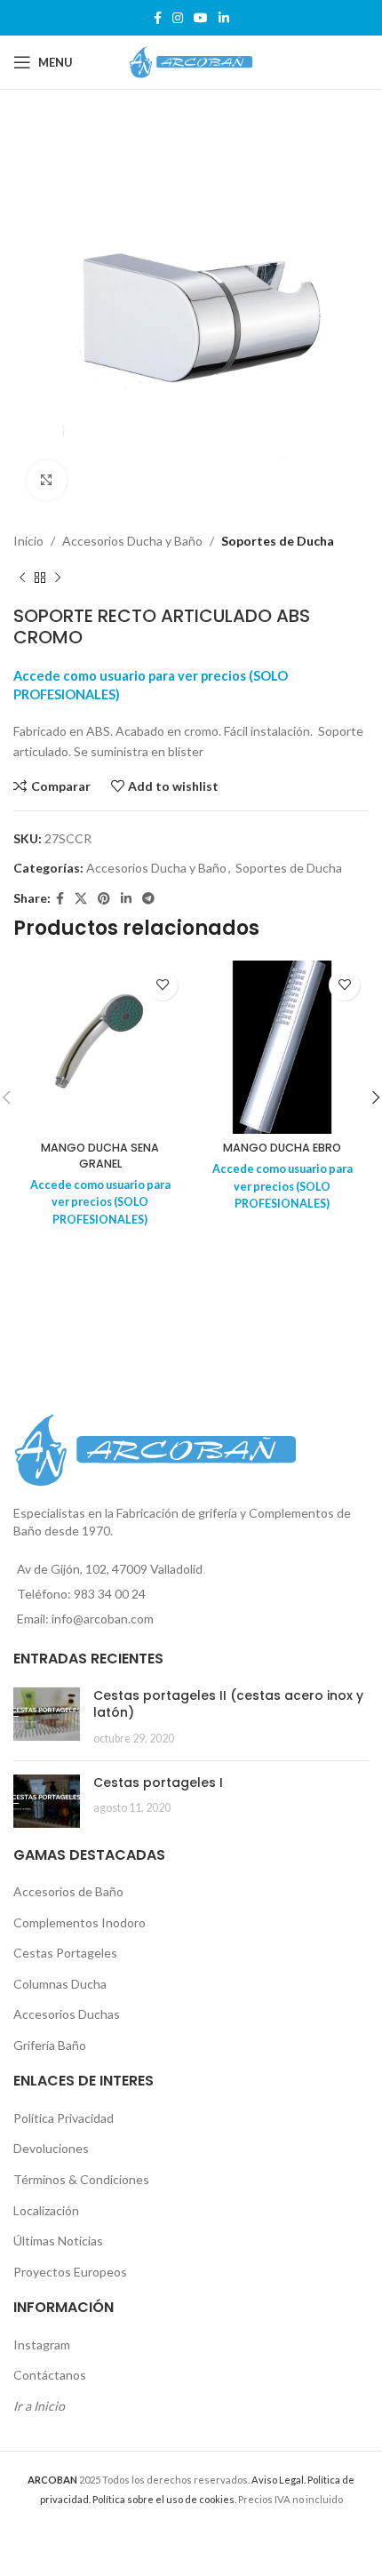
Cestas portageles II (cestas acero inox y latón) (228, 1704)
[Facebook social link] (158, 18)
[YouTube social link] (201, 18)
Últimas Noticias (58, 2241)
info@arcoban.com (103, 1619)
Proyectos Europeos (70, 2272)
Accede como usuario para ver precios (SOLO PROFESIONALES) (100, 1202)
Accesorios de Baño (68, 1891)
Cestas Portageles (65, 1953)
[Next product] (58, 578)
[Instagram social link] (178, 18)
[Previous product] (22, 578)
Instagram (42, 2345)
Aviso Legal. (279, 2480)
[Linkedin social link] (224, 18)
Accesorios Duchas (67, 2014)
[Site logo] (191, 61)
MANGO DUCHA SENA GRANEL (100, 1156)
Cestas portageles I (158, 1782)
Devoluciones (51, 2148)
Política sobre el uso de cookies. (164, 2499)
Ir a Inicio (39, 2406)
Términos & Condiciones (81, 2179)
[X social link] (81, 899)
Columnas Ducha (60, 1984)
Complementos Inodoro (80, 1922)
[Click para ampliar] (47, 480)
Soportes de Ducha (278, 541)
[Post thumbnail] (47, 1717)
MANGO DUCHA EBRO (282, 1148)
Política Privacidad (64, 2118)
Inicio (28, 541)
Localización (46, 2210)
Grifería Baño (50, 2045)
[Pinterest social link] (104, 899)
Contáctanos (50, 2375)
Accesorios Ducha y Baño (132, 541)
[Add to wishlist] (162, 985)
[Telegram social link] (148, 899)
